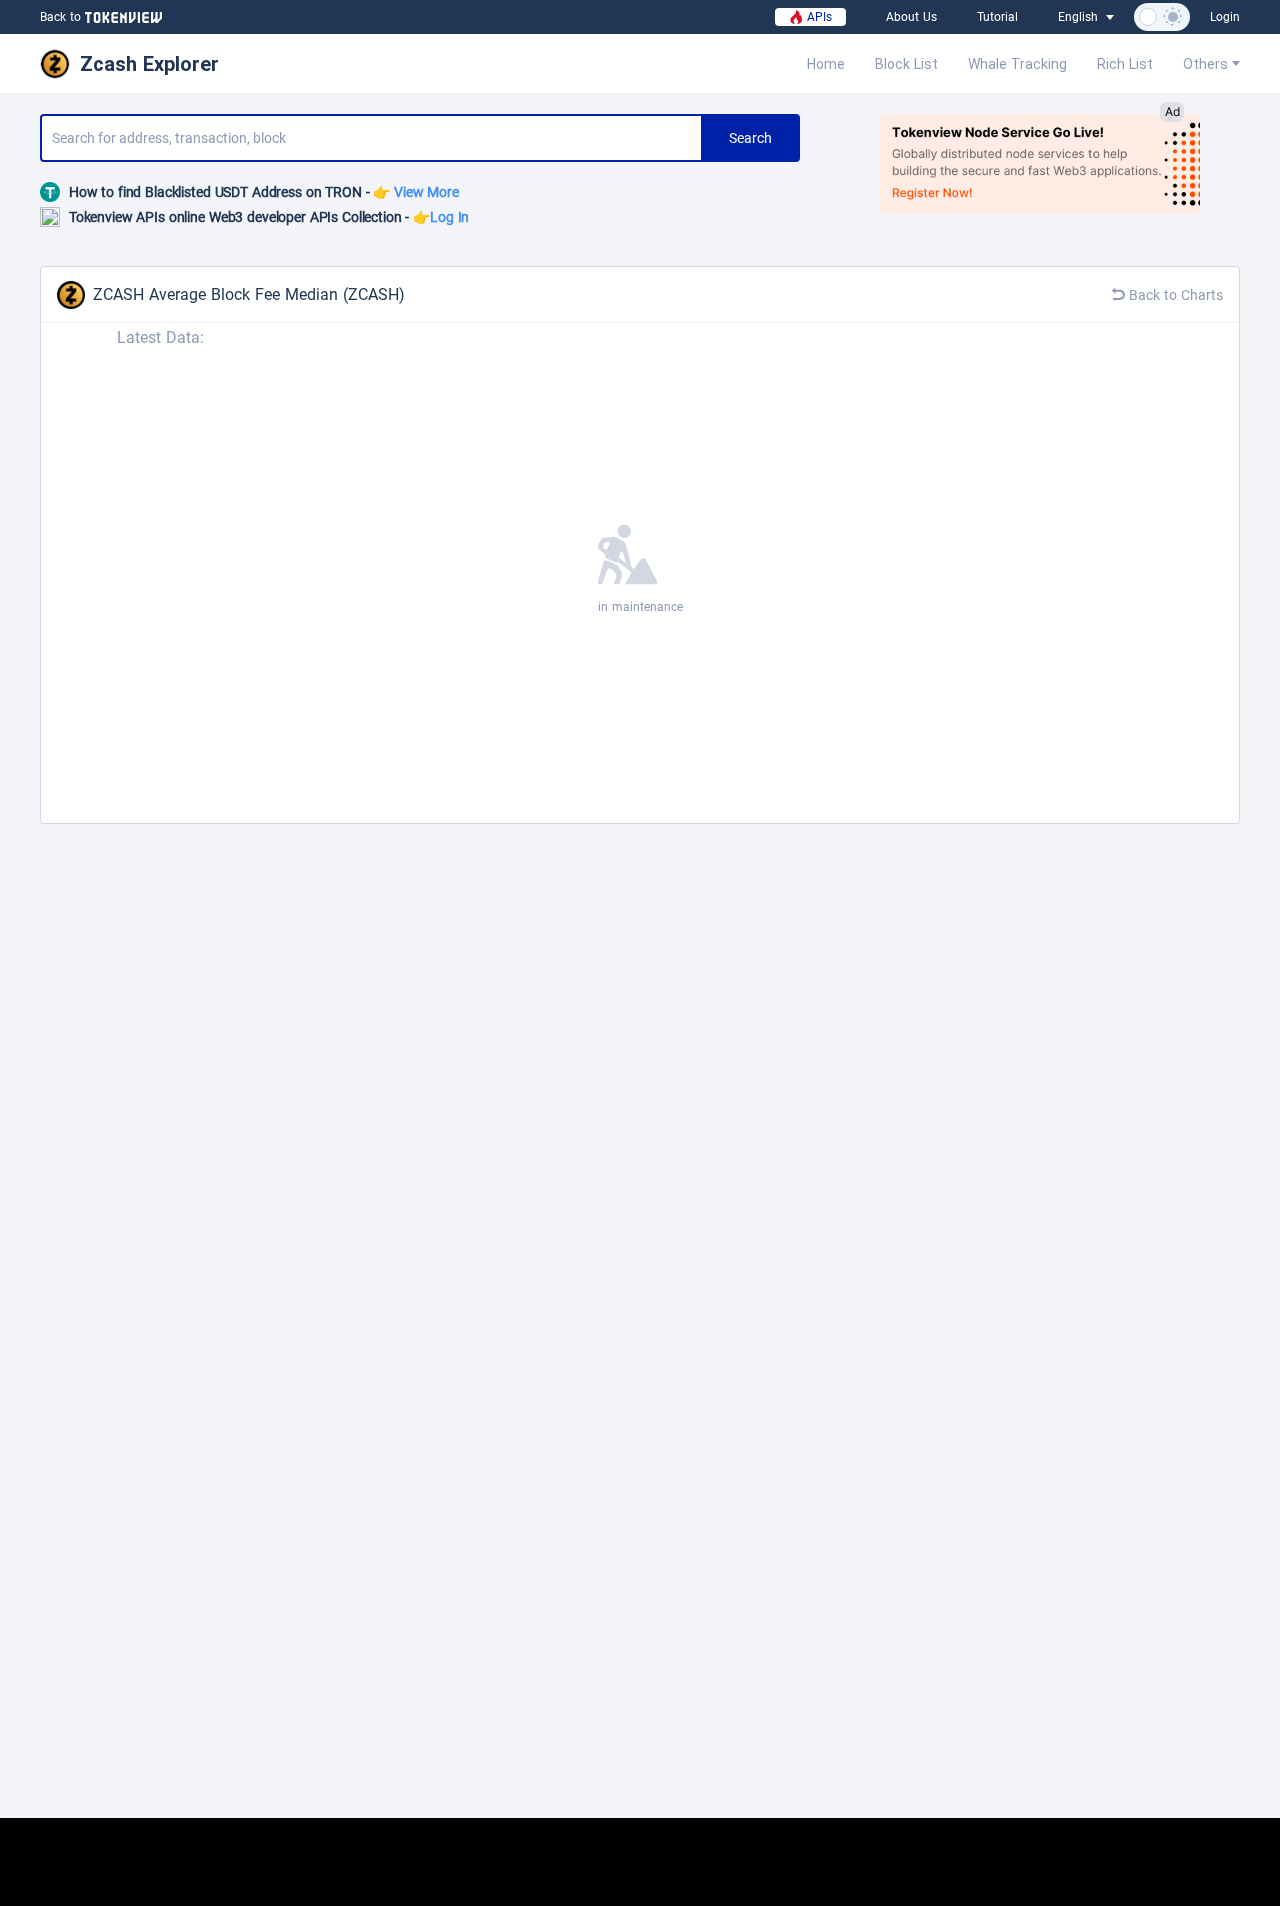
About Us (911, 17)
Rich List (1125, 64)
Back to (60, 17)
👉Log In (441, 217)
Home (826, 64)
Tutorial (997, 17)
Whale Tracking (1017, 64)
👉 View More (415, 192)
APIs (817, 17)
